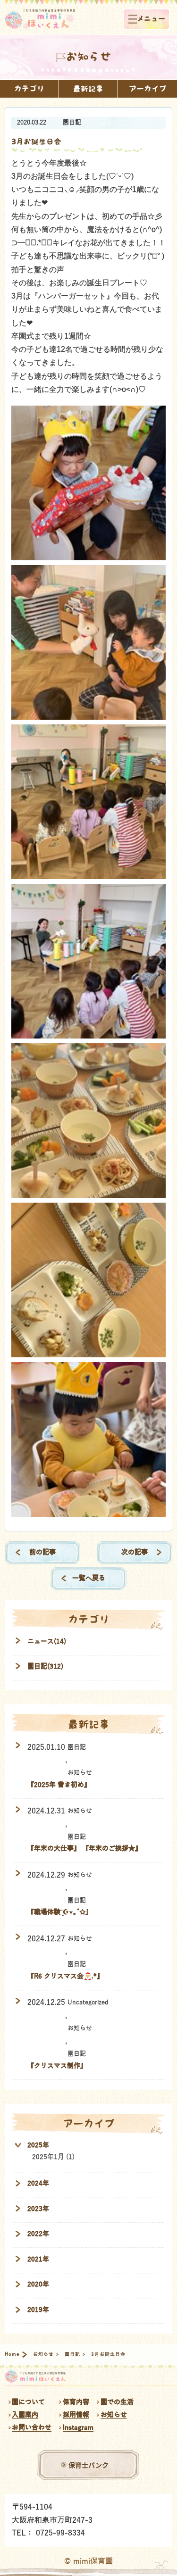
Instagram (78, 2428)
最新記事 (88, 89)
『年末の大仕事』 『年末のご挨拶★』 (84, 1849)
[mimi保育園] (40, 20)
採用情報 (76, 2415)
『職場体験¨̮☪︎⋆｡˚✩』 (60, 1912)
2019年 (38, 2310)
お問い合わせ (32, 2428)
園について (28, 2402)
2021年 (38, 2259)
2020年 (38, 2284)
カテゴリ (29, 89)
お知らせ (80, 1773)
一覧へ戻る (89, 1578)
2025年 (38, 2145)
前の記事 (42, 1552)
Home (12, 2354)
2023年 (38, 2209)
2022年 (38, 2234)
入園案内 (25, 2415)
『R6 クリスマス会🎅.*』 (65, 1976)
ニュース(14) (47, 1641)
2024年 (38, 2183)
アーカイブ (148, 89)
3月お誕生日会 (36, 142)
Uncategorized (88, 2003)
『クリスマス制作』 (57, 2066)
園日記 (72, 123)
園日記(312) (45, 1666)
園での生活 (117, 2402)
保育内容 (76, 2402)
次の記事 (135, 1552)
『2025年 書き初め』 (59, 1785)
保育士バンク (88, 2465)
